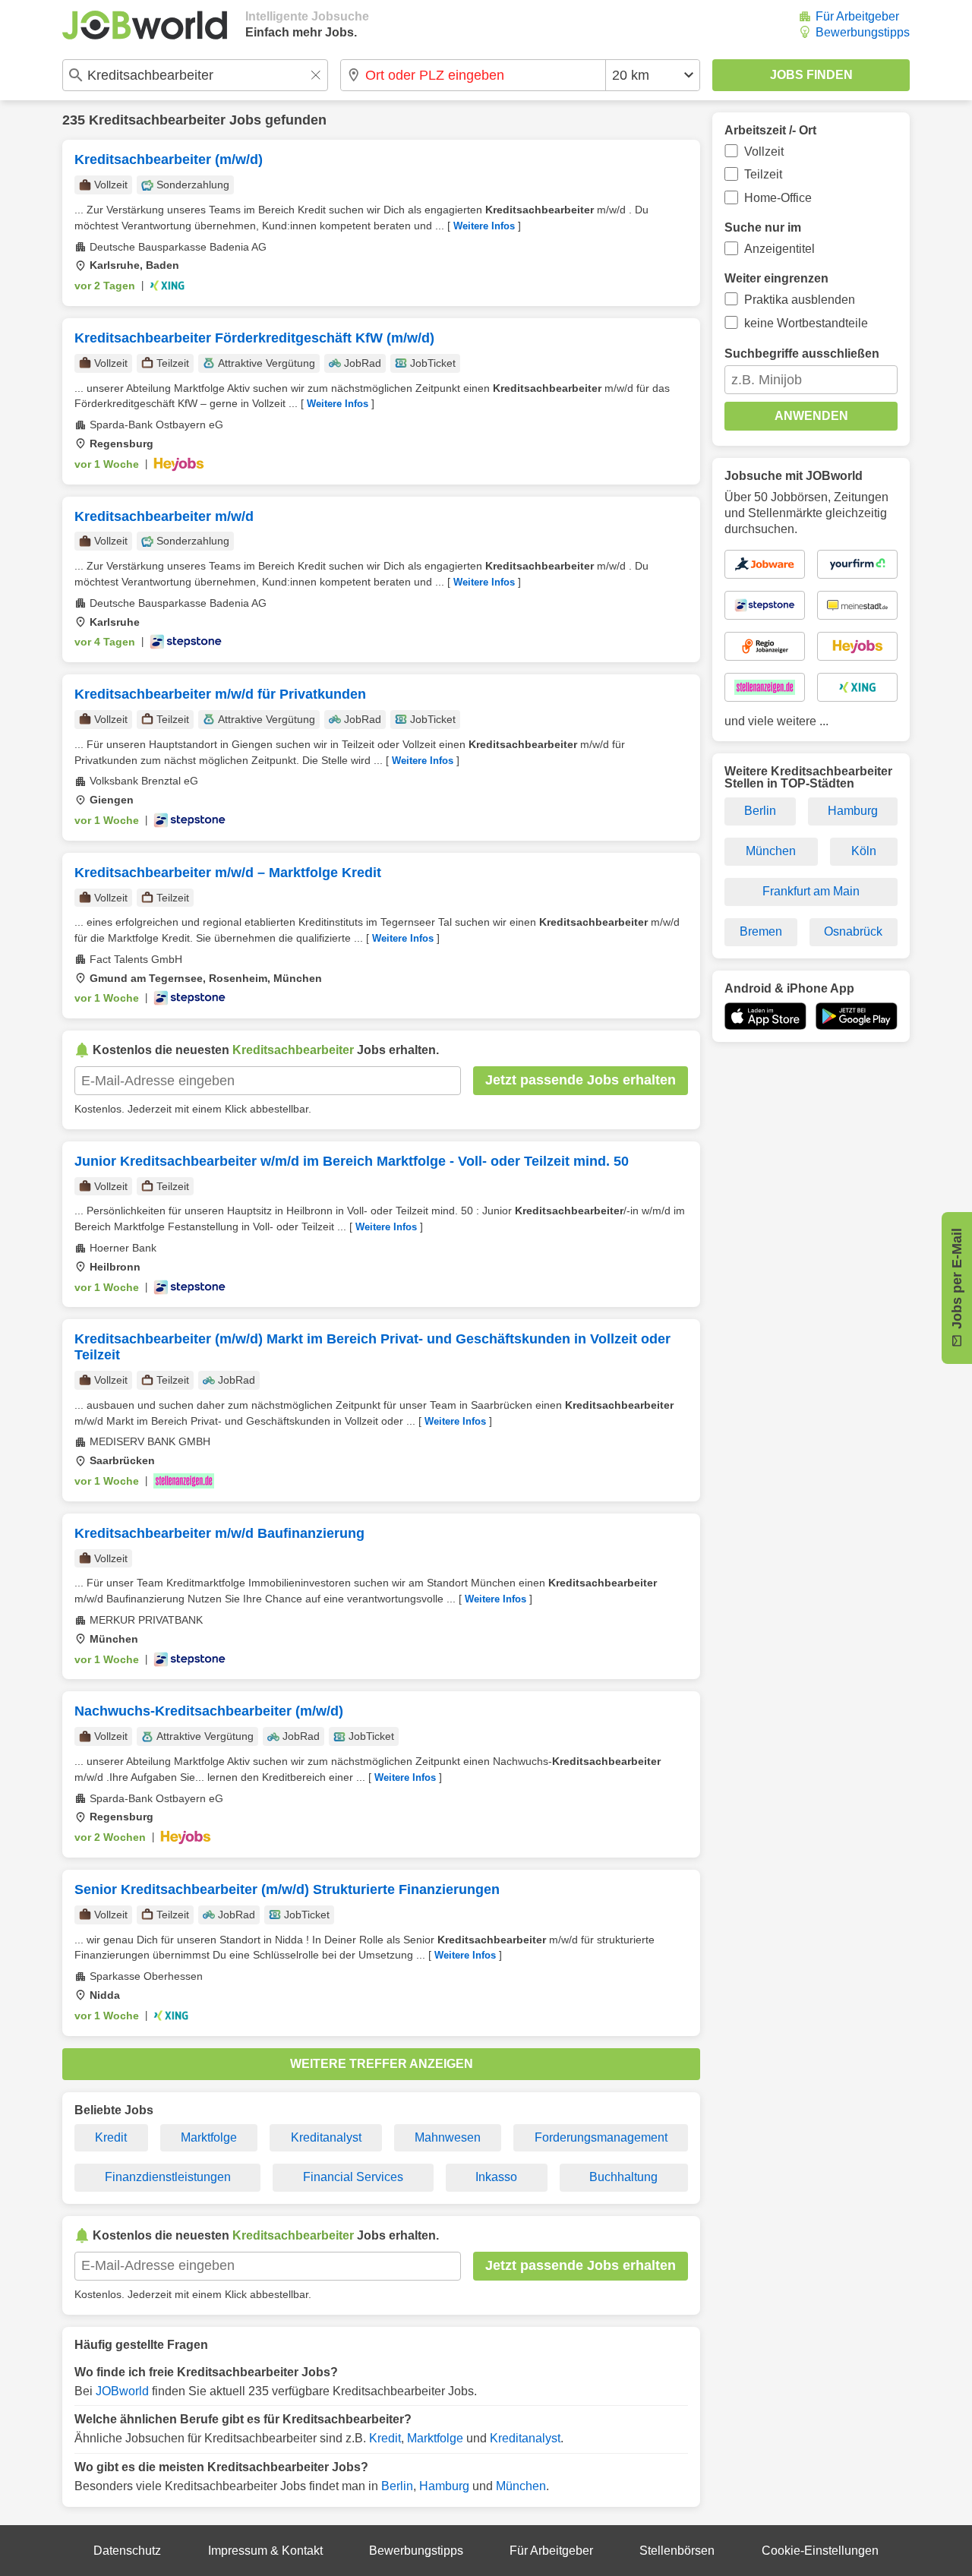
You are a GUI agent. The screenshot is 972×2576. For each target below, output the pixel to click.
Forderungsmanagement (601, 2137)
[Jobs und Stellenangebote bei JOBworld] (145, 25)
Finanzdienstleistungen (168, 2177)
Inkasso (496, 2177)
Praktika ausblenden (800, 300)
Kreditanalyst (326, 2137)
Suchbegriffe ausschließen (802, 354)
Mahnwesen (448, 2137)
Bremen (761, 931)
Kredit (111, 2137)
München (521, 2486)
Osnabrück (853, 931)
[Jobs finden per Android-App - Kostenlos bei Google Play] (857, 1016)
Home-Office (778, 198)
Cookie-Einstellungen (820, 2551)
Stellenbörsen (677, 2551)
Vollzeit (764, 152)
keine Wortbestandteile (806, 323)
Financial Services (353, 2177)
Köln (864, 851)
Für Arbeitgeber (857, 16)
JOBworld (122, 2391)
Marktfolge (209, 2137)
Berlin (397, 2486)
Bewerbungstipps (863, 32)
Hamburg (444, 2486)
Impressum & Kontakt (265, 2551)
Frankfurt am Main (811, 891)
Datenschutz (127, 2551)
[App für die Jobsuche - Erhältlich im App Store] (765, 1016)
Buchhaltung (623, 2177)
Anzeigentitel (779, 249)
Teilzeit (763, 174)
